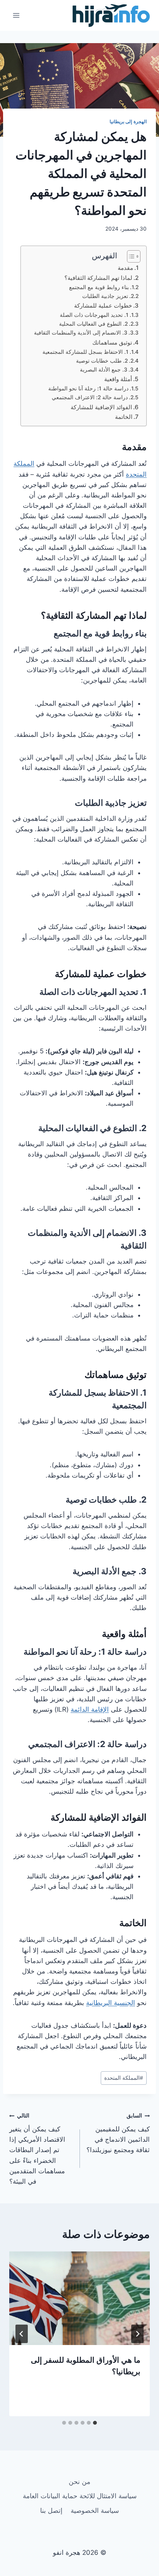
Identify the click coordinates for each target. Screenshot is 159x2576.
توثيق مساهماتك (112, 342)
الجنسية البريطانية (111, 2003)
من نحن (79, 2482)
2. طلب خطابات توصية (102, 361)
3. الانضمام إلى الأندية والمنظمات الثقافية (81, 333)
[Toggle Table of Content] (130, 256)
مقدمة (125, 268)
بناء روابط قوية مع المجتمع (99, 287)
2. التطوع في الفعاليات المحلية (93, 324)
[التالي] (22, 2334)
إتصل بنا (51, 2511)
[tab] (95, 2423)
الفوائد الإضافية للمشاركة (101, 407)
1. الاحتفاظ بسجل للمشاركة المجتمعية (85, 352)
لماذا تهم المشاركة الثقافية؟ (98, 278)
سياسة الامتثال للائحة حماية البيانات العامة (80, 2496)
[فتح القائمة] (16, 15)
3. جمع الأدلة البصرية (104, 370)
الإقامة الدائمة (90, 1709)
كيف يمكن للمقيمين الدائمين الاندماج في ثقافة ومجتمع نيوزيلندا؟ (118, 2133)
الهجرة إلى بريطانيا (128, 121)
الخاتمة (124, 417)
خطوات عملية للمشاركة (103, 305)
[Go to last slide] (137, 2334)
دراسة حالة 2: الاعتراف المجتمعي (90, 397)
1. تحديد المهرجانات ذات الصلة (94, 315)
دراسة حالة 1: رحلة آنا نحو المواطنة (88, 388)
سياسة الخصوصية (95, 2511)
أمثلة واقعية (118, 379)
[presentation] (79, 2298)
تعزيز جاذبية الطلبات (105, 296)
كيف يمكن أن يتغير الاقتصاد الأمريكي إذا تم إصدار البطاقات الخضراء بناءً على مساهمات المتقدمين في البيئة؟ (37, 2149)
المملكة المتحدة (124, 2078)
